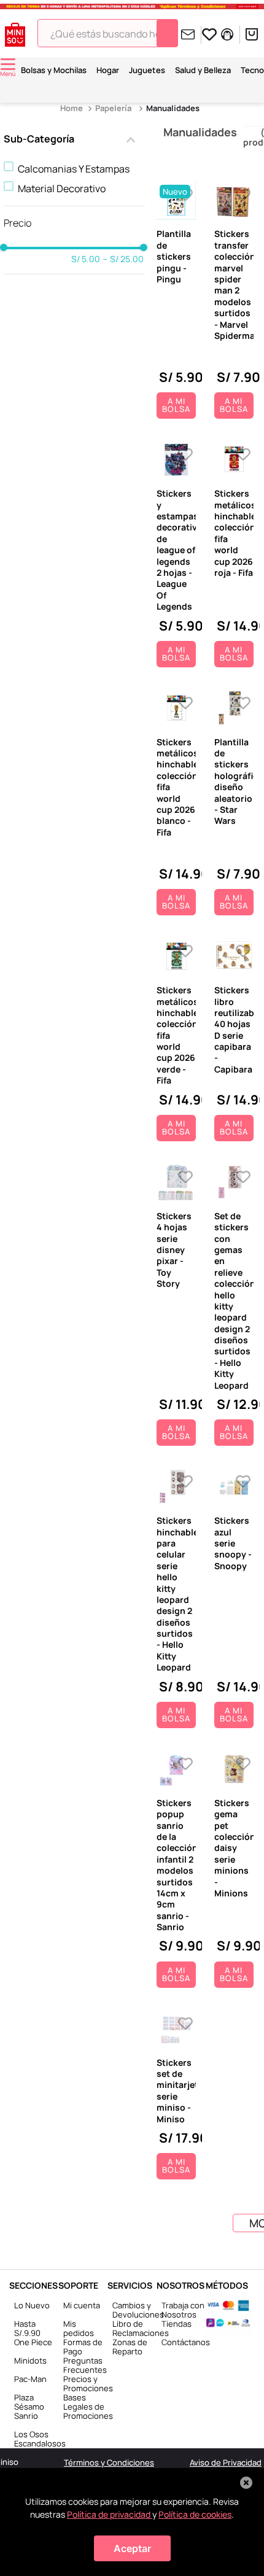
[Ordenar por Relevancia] (191, 80)
